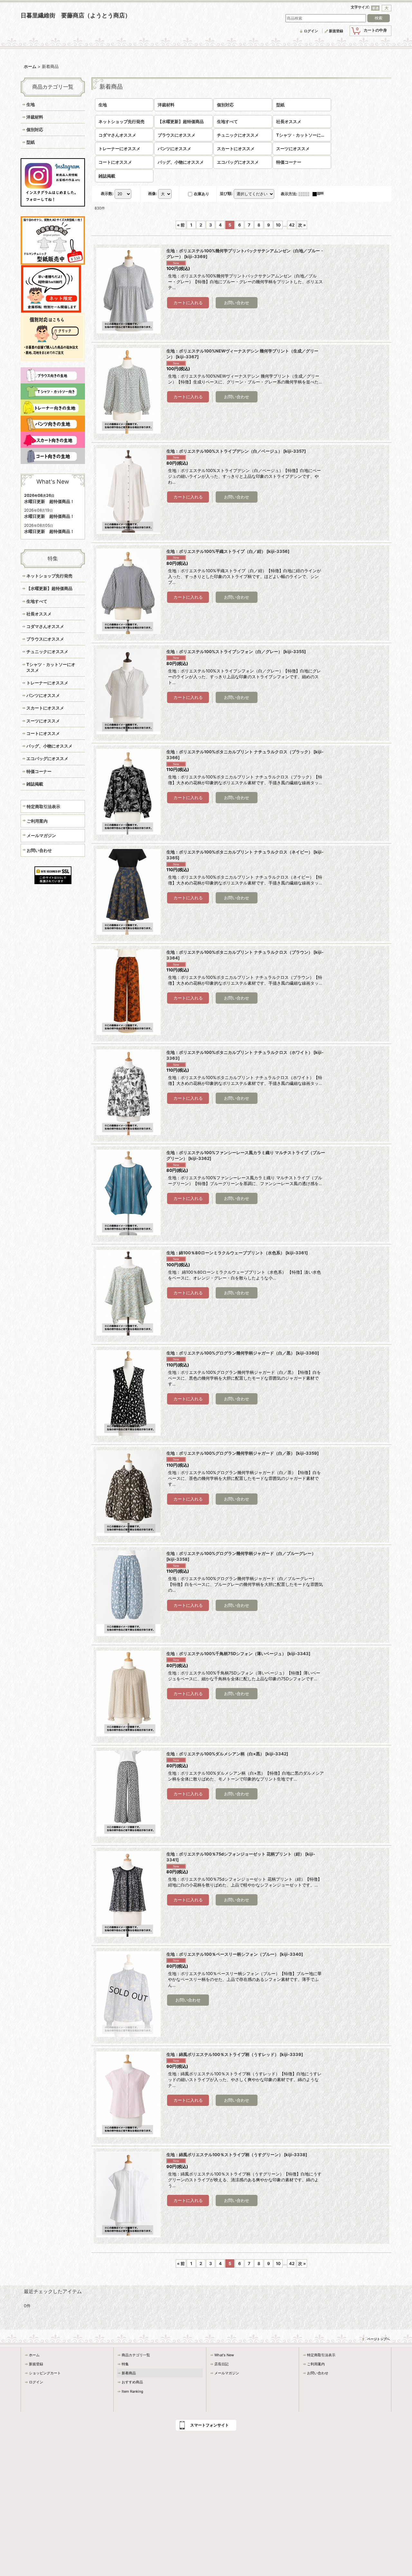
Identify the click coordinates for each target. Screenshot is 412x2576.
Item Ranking (132, 2391)
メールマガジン (41, 835)
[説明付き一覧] (320, 194)
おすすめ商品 (132, 2382)
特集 (125, 2364)
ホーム (34, 2355)
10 (278, 225)
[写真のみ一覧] (305, 194)
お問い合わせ (39, 850)
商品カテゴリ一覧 (136, 2355)
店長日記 (221, 2364)
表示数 (107, 193)
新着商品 (129, 2373)
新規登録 (336, 31)
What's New (224, 2355)
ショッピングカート (45, 2373)
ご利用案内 (37, 821)
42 (292, 225)
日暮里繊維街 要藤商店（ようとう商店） (76, 15)
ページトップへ (379, 2339)
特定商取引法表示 (43, 806)
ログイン (311, 31)
